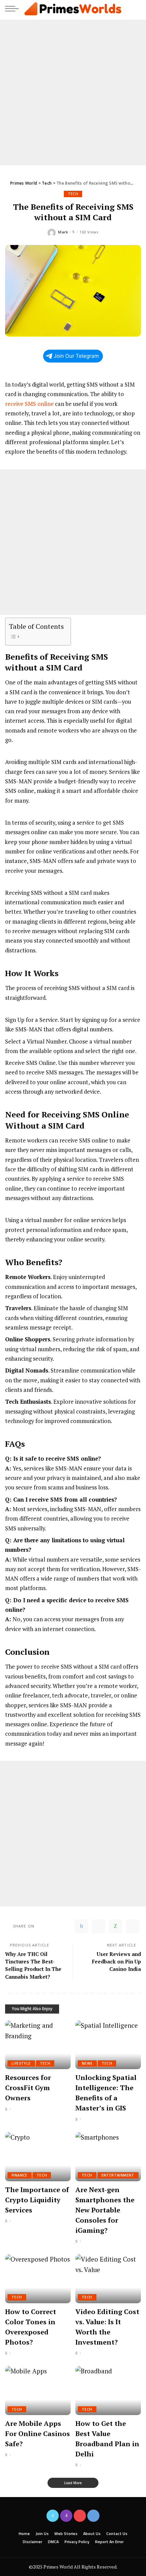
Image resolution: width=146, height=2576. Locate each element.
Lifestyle (21, 2063)
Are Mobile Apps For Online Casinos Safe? (38, 2434)
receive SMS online (29, 404)
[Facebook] (81, 1926)
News (87, 2063)
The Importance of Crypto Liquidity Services (37, 2200)
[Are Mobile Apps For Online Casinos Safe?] (38, 2390)
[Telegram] (132, 1926)
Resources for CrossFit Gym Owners (28, 2088)
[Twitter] (98, 1926)
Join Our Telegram (76, 356)
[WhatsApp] (115, 1926)
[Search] (135, 8)
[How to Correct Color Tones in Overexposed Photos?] (38, 2279)
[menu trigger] (14, 8)
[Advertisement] (73, 92)
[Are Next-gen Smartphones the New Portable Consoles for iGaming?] (108, 2157)
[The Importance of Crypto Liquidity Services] (38, 2157)
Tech (73, 194)
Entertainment (118, 2175)
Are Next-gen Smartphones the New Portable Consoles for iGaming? (105, 2210)
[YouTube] (80, 2516)
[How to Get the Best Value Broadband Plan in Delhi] (108, 2390)
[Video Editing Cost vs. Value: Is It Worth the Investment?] (108, 2279)
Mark (63, 232)
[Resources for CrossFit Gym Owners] (38, 2045)
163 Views (89, 232)
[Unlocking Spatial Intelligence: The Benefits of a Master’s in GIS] (108, 2045)
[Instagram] (66, 2516)
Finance (20, 2175)
